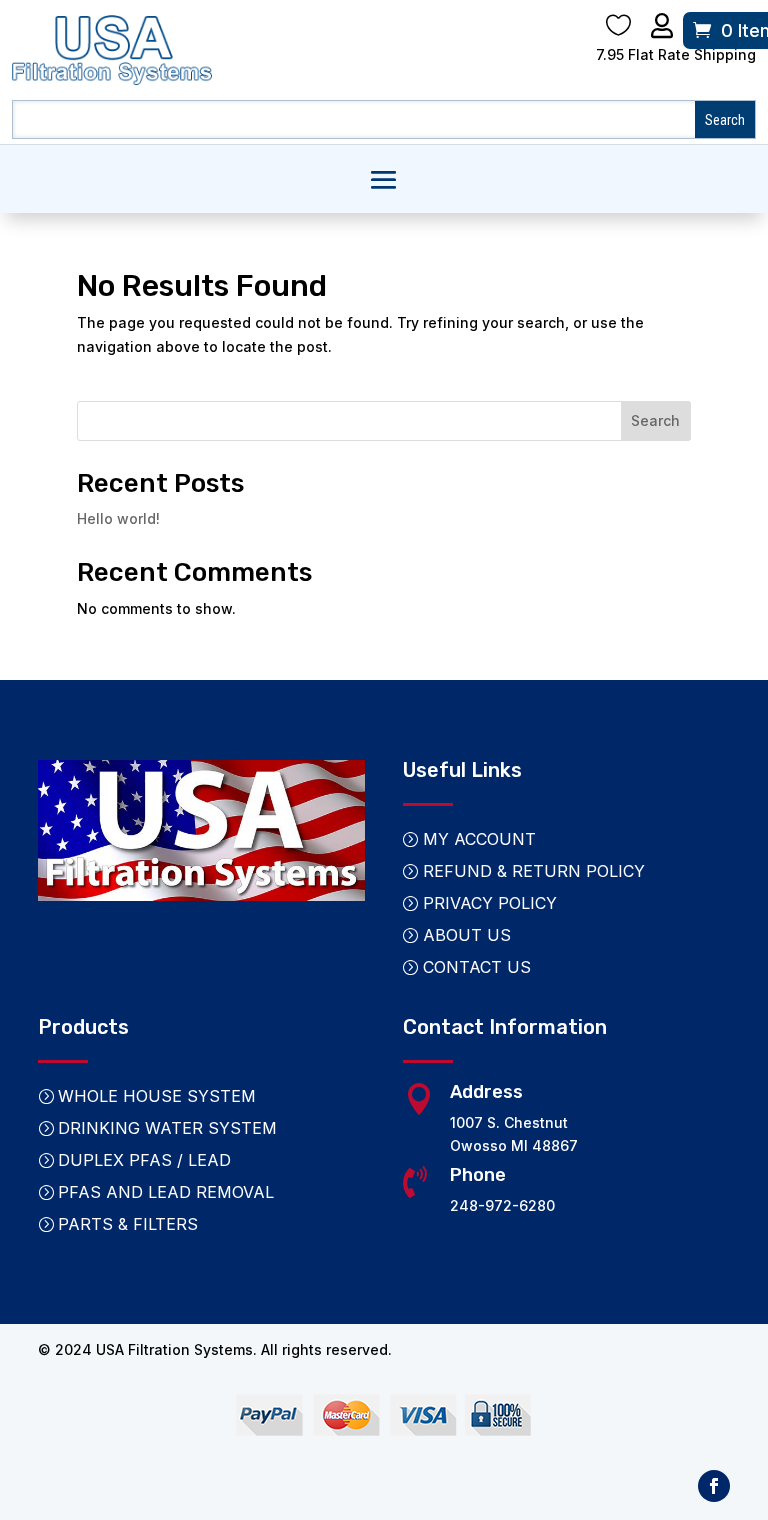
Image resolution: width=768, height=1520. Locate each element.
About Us (467, 935)
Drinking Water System (167, 1128)
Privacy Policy (490, 903)
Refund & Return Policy (534, 871)
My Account (479, 839)
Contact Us (477, 967)
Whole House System (157, 1096)
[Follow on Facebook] (714, 1486)
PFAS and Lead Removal (166, 1192)
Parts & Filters (128, 1224)
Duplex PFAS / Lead (144, 1160)
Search (655, 420)
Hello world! (118, 518)
